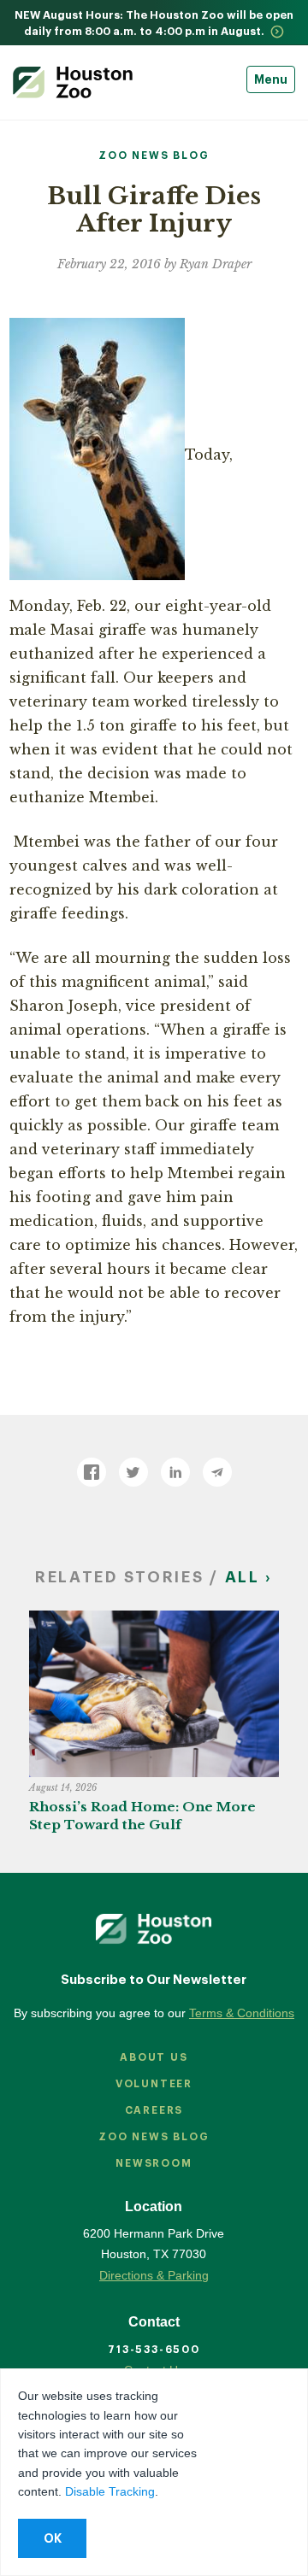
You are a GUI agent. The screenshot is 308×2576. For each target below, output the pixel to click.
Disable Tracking (110, 2491)
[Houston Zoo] (73, 82)
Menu (271, 79)
